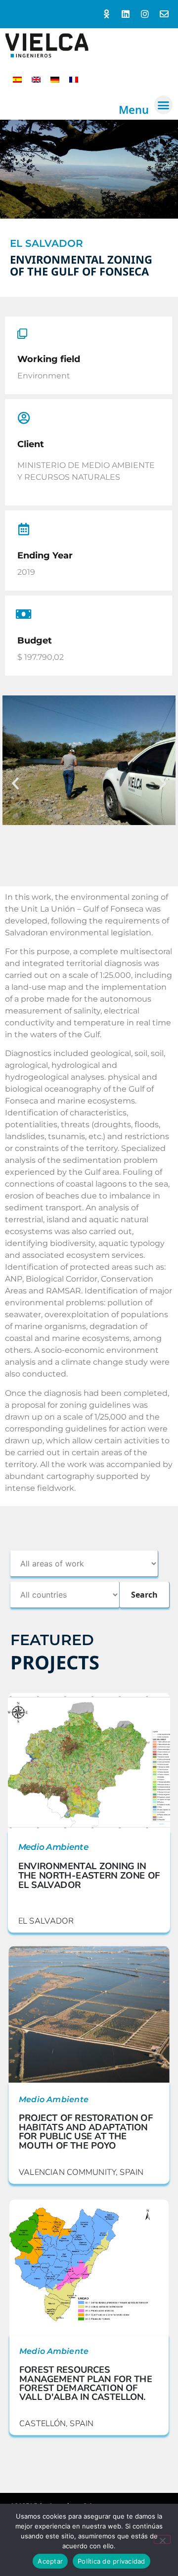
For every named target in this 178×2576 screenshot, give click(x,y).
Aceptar (50, 2561)
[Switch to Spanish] (17, 79)
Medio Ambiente (53, 1847)
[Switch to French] (74, 79)
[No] (162, 2539)
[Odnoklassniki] (107, 14)
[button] (164, 105)
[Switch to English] (36, 79)
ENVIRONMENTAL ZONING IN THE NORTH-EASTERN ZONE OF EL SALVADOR (89, 1876)
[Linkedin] (126, 14)
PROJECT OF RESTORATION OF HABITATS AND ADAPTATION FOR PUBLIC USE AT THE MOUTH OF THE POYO (86, 2132)
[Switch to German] (55, 79)
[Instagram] (145, 14)
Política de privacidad (111, 2561)
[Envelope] (164, 14)
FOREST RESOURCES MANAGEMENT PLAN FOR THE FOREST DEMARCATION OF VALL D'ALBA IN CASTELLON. (86, 2383)
